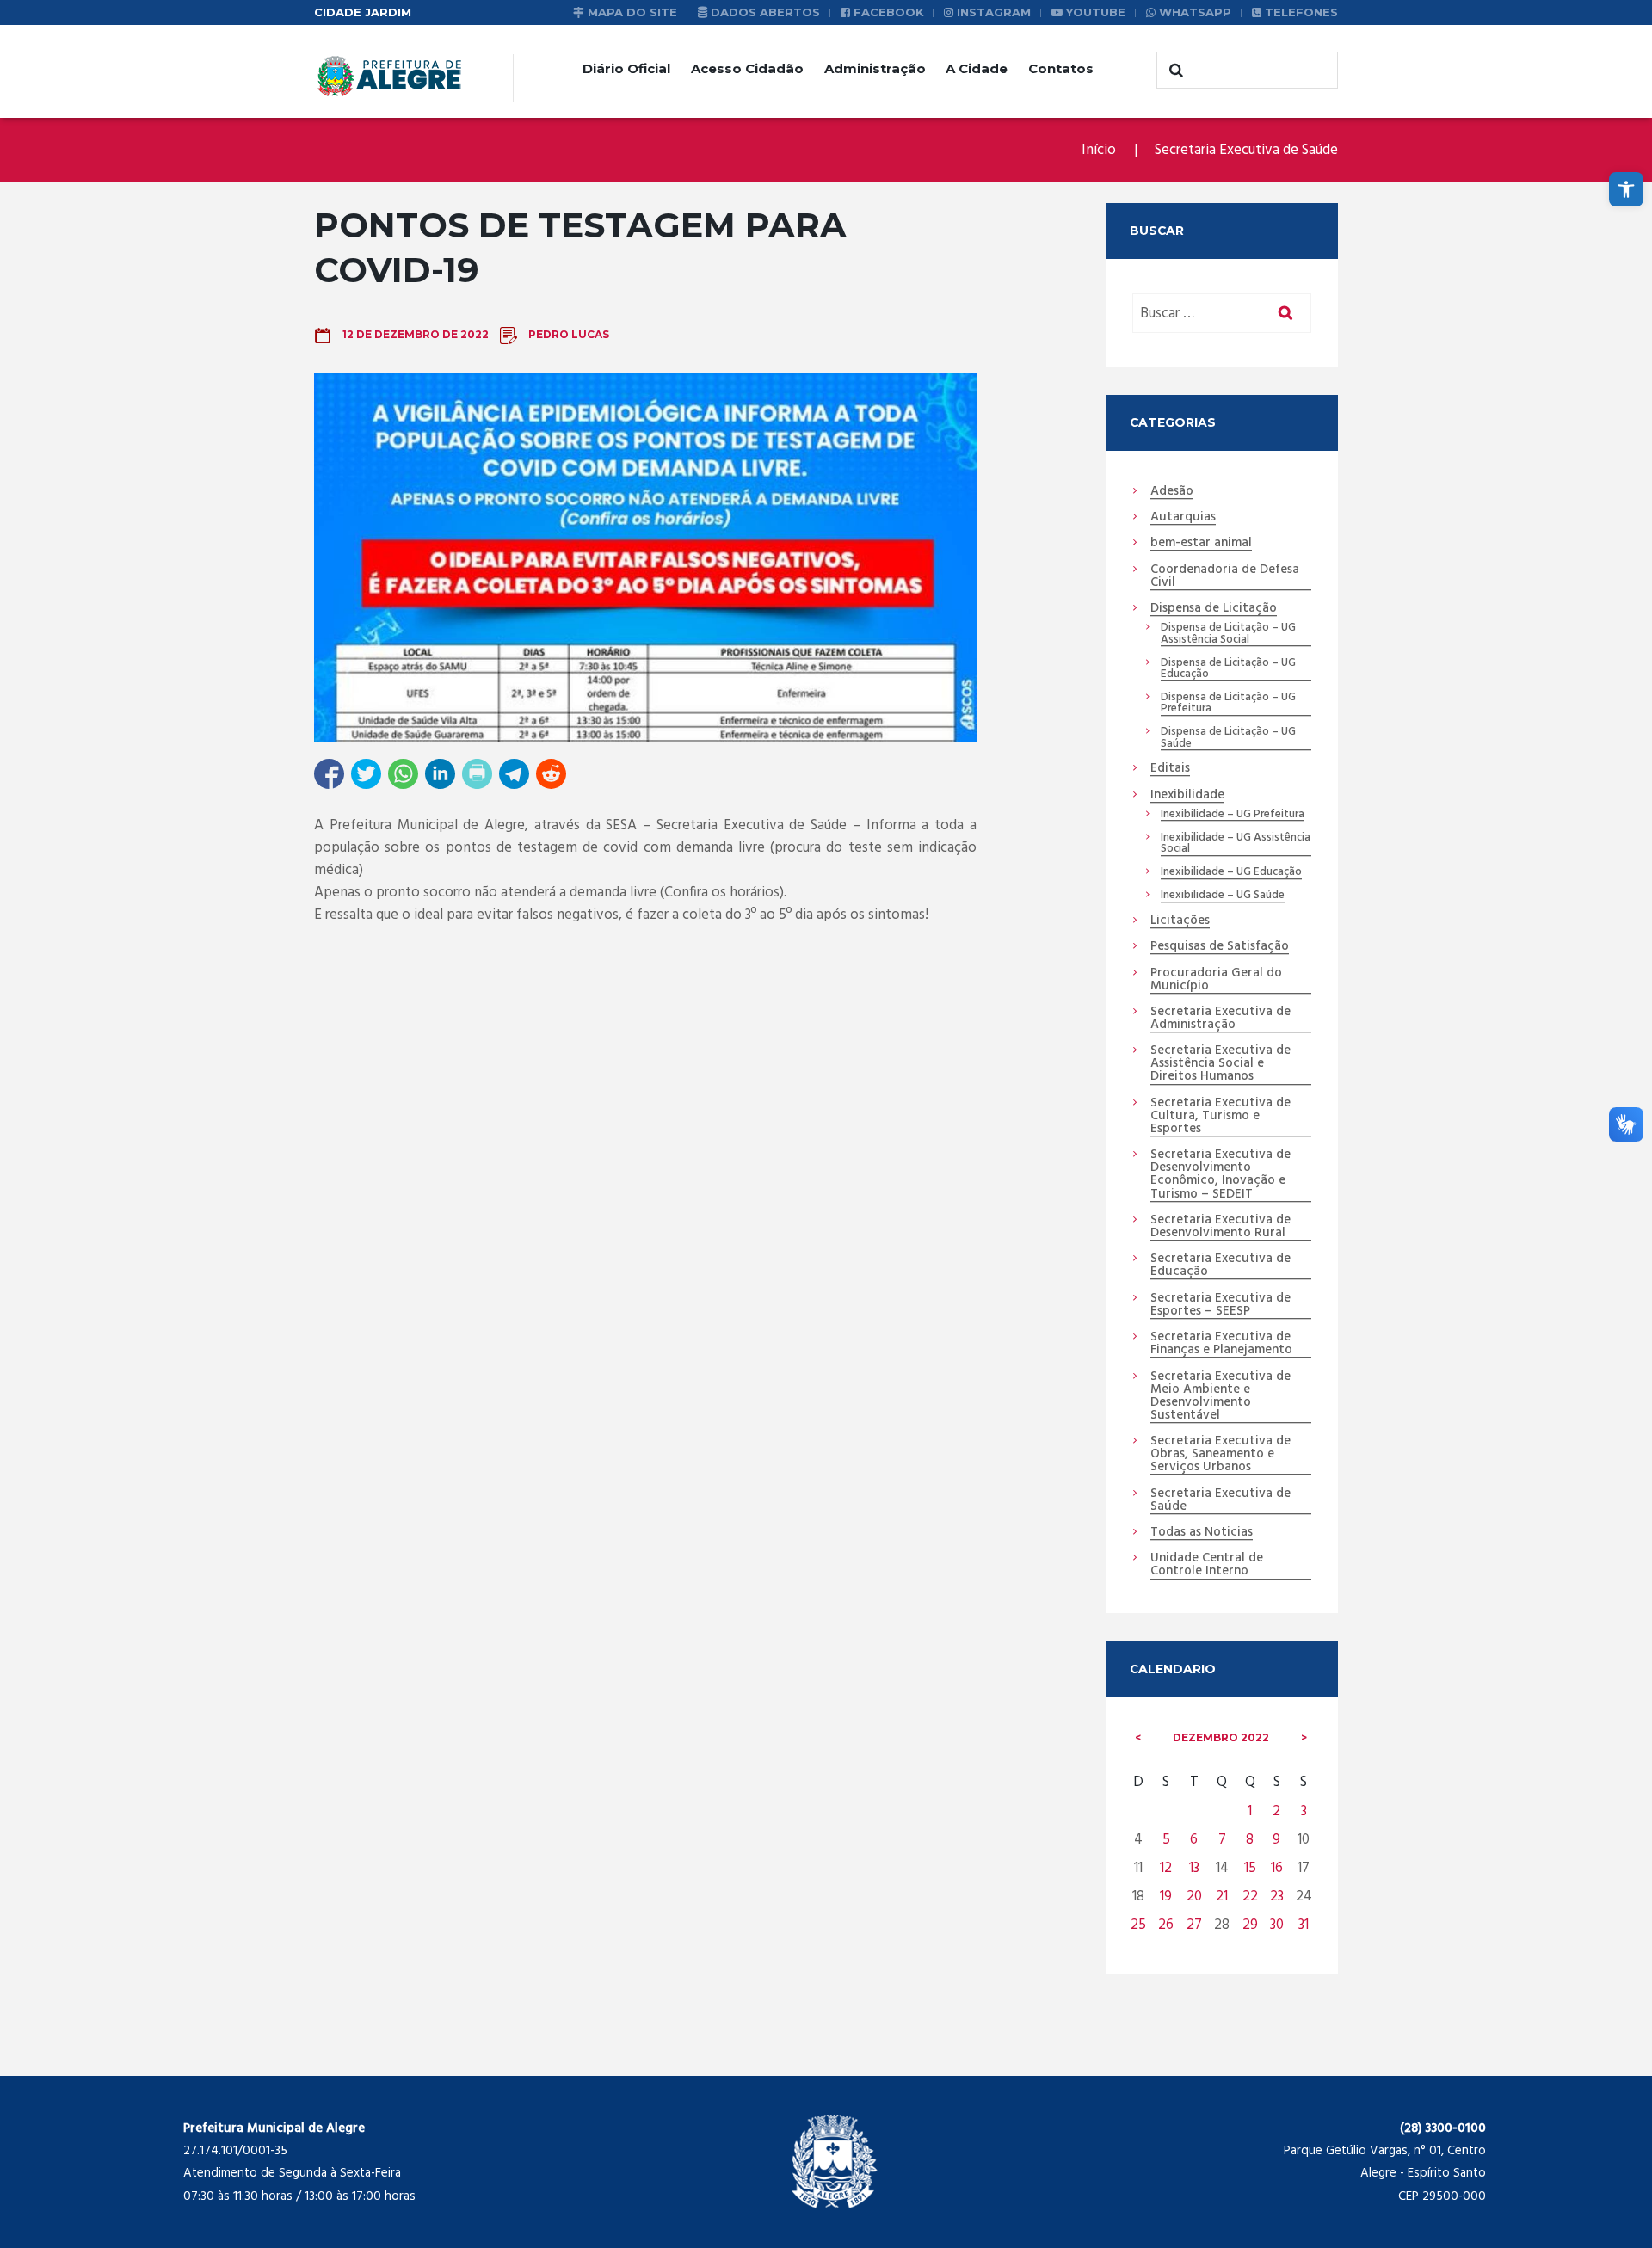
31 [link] (1304, 1925)
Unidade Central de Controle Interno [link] (1207, 1565)
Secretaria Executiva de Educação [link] (1221, 1266)
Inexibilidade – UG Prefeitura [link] (1233, 815)
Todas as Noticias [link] (1202, 1533)
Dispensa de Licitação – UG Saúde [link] (1228, 738)
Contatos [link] (1061, 68)
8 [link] (1250, 1840)
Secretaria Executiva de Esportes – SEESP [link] (1221, 1306)
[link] (1626, 189)
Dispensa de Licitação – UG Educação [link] (1228, 669)
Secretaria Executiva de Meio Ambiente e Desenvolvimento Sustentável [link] (1221, 1397)
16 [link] (1277, 1868)
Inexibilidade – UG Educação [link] (1231, 872)
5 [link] (1166, 1840)
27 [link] (1194, 1925)
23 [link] (1277, 1897)
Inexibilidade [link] (1187, 796)
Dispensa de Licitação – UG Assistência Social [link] (1228, 634)
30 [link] (1277, 1925)
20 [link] (1194, 1897)
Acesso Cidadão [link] (747, 68)
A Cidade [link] (977, 68)
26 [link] (1166, 1925)
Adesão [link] (1172, 492)
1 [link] (1250, 1811)
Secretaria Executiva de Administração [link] (1221, 1019)
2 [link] (1276, 1811)
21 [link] (1222, 1897)
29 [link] (1250, 1925)
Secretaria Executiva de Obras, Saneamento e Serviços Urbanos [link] (1221, 1455)
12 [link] (1166, 1868)
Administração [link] (875, 68)
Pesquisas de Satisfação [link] (1220, 947)
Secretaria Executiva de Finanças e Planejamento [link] (1221, 1344)
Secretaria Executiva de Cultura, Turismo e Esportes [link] (1221, 1117)
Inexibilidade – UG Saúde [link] (1223, 896)
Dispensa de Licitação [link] (1214, 609)
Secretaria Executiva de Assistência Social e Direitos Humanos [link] (1221, 1064)
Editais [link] (1170, 769)
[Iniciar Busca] (1174, 71)
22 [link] (1250, 1897)
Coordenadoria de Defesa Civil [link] (1225, 577)
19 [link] (1166, 1897)
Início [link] (1099, 150)
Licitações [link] (1180, 921)
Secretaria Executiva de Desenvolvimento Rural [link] (1221, 1227)
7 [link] (1222, 1840)
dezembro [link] (1221, 1737)
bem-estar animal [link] (1201, 544)
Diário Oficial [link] (626, 68)
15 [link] (1250, 1868)
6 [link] (1194, 1840)
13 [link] (1194, 1868)
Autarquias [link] (1183, 518)
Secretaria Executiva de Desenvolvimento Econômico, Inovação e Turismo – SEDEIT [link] (1221, 1175)
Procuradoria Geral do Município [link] (1216, 980)
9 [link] (1276, 1840)
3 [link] (1304, 1811)
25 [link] (1138, 1925)
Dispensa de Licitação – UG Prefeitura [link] (1228, 704)
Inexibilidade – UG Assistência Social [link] (1236, 844)
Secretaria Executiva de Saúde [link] (1246, 150)
